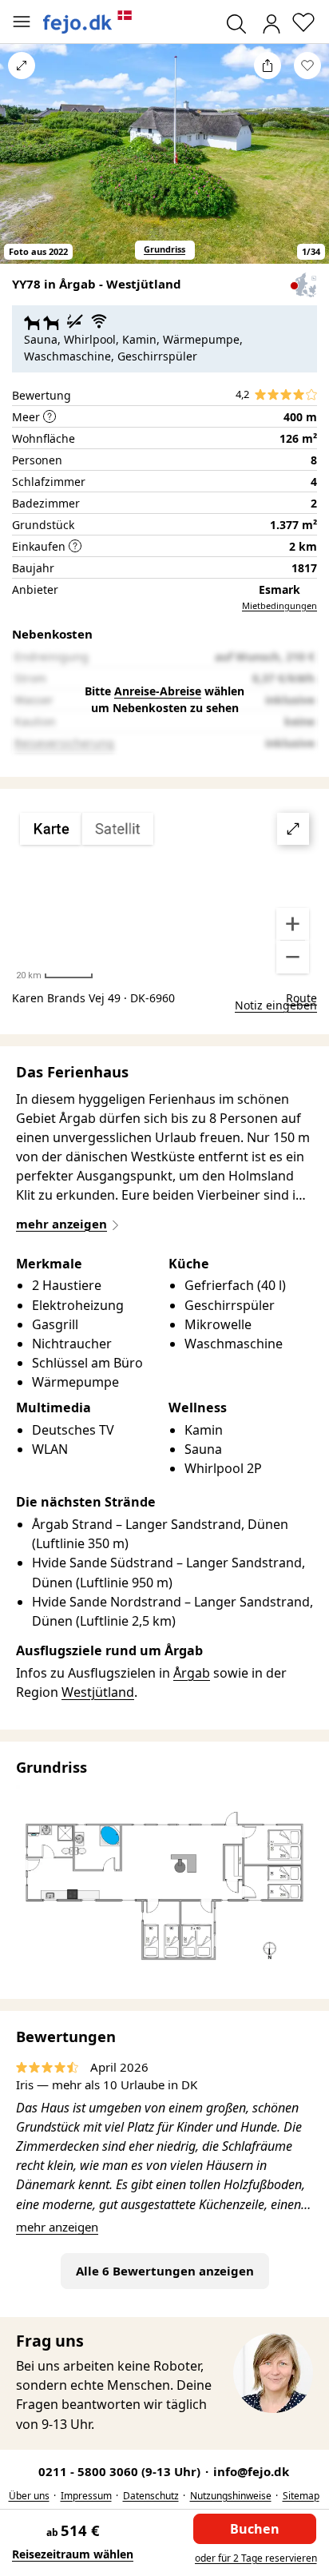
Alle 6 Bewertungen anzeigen (165, 2271)
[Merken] (307, 66)
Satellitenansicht (164, 894)
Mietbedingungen (279, 605)
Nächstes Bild (307, 165)
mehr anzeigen (57, 2227)
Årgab (192, 1673)
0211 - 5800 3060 (121, 2471)
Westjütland (98, 1692)
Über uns (29, 2496)
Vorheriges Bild (22, 165)
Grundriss (164, 249)
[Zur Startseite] (88, 22)
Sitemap (301, 2496)
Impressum (86, 2496)
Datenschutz (151, 2496)
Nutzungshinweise (231, 2496)
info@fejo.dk (251, 2471)
